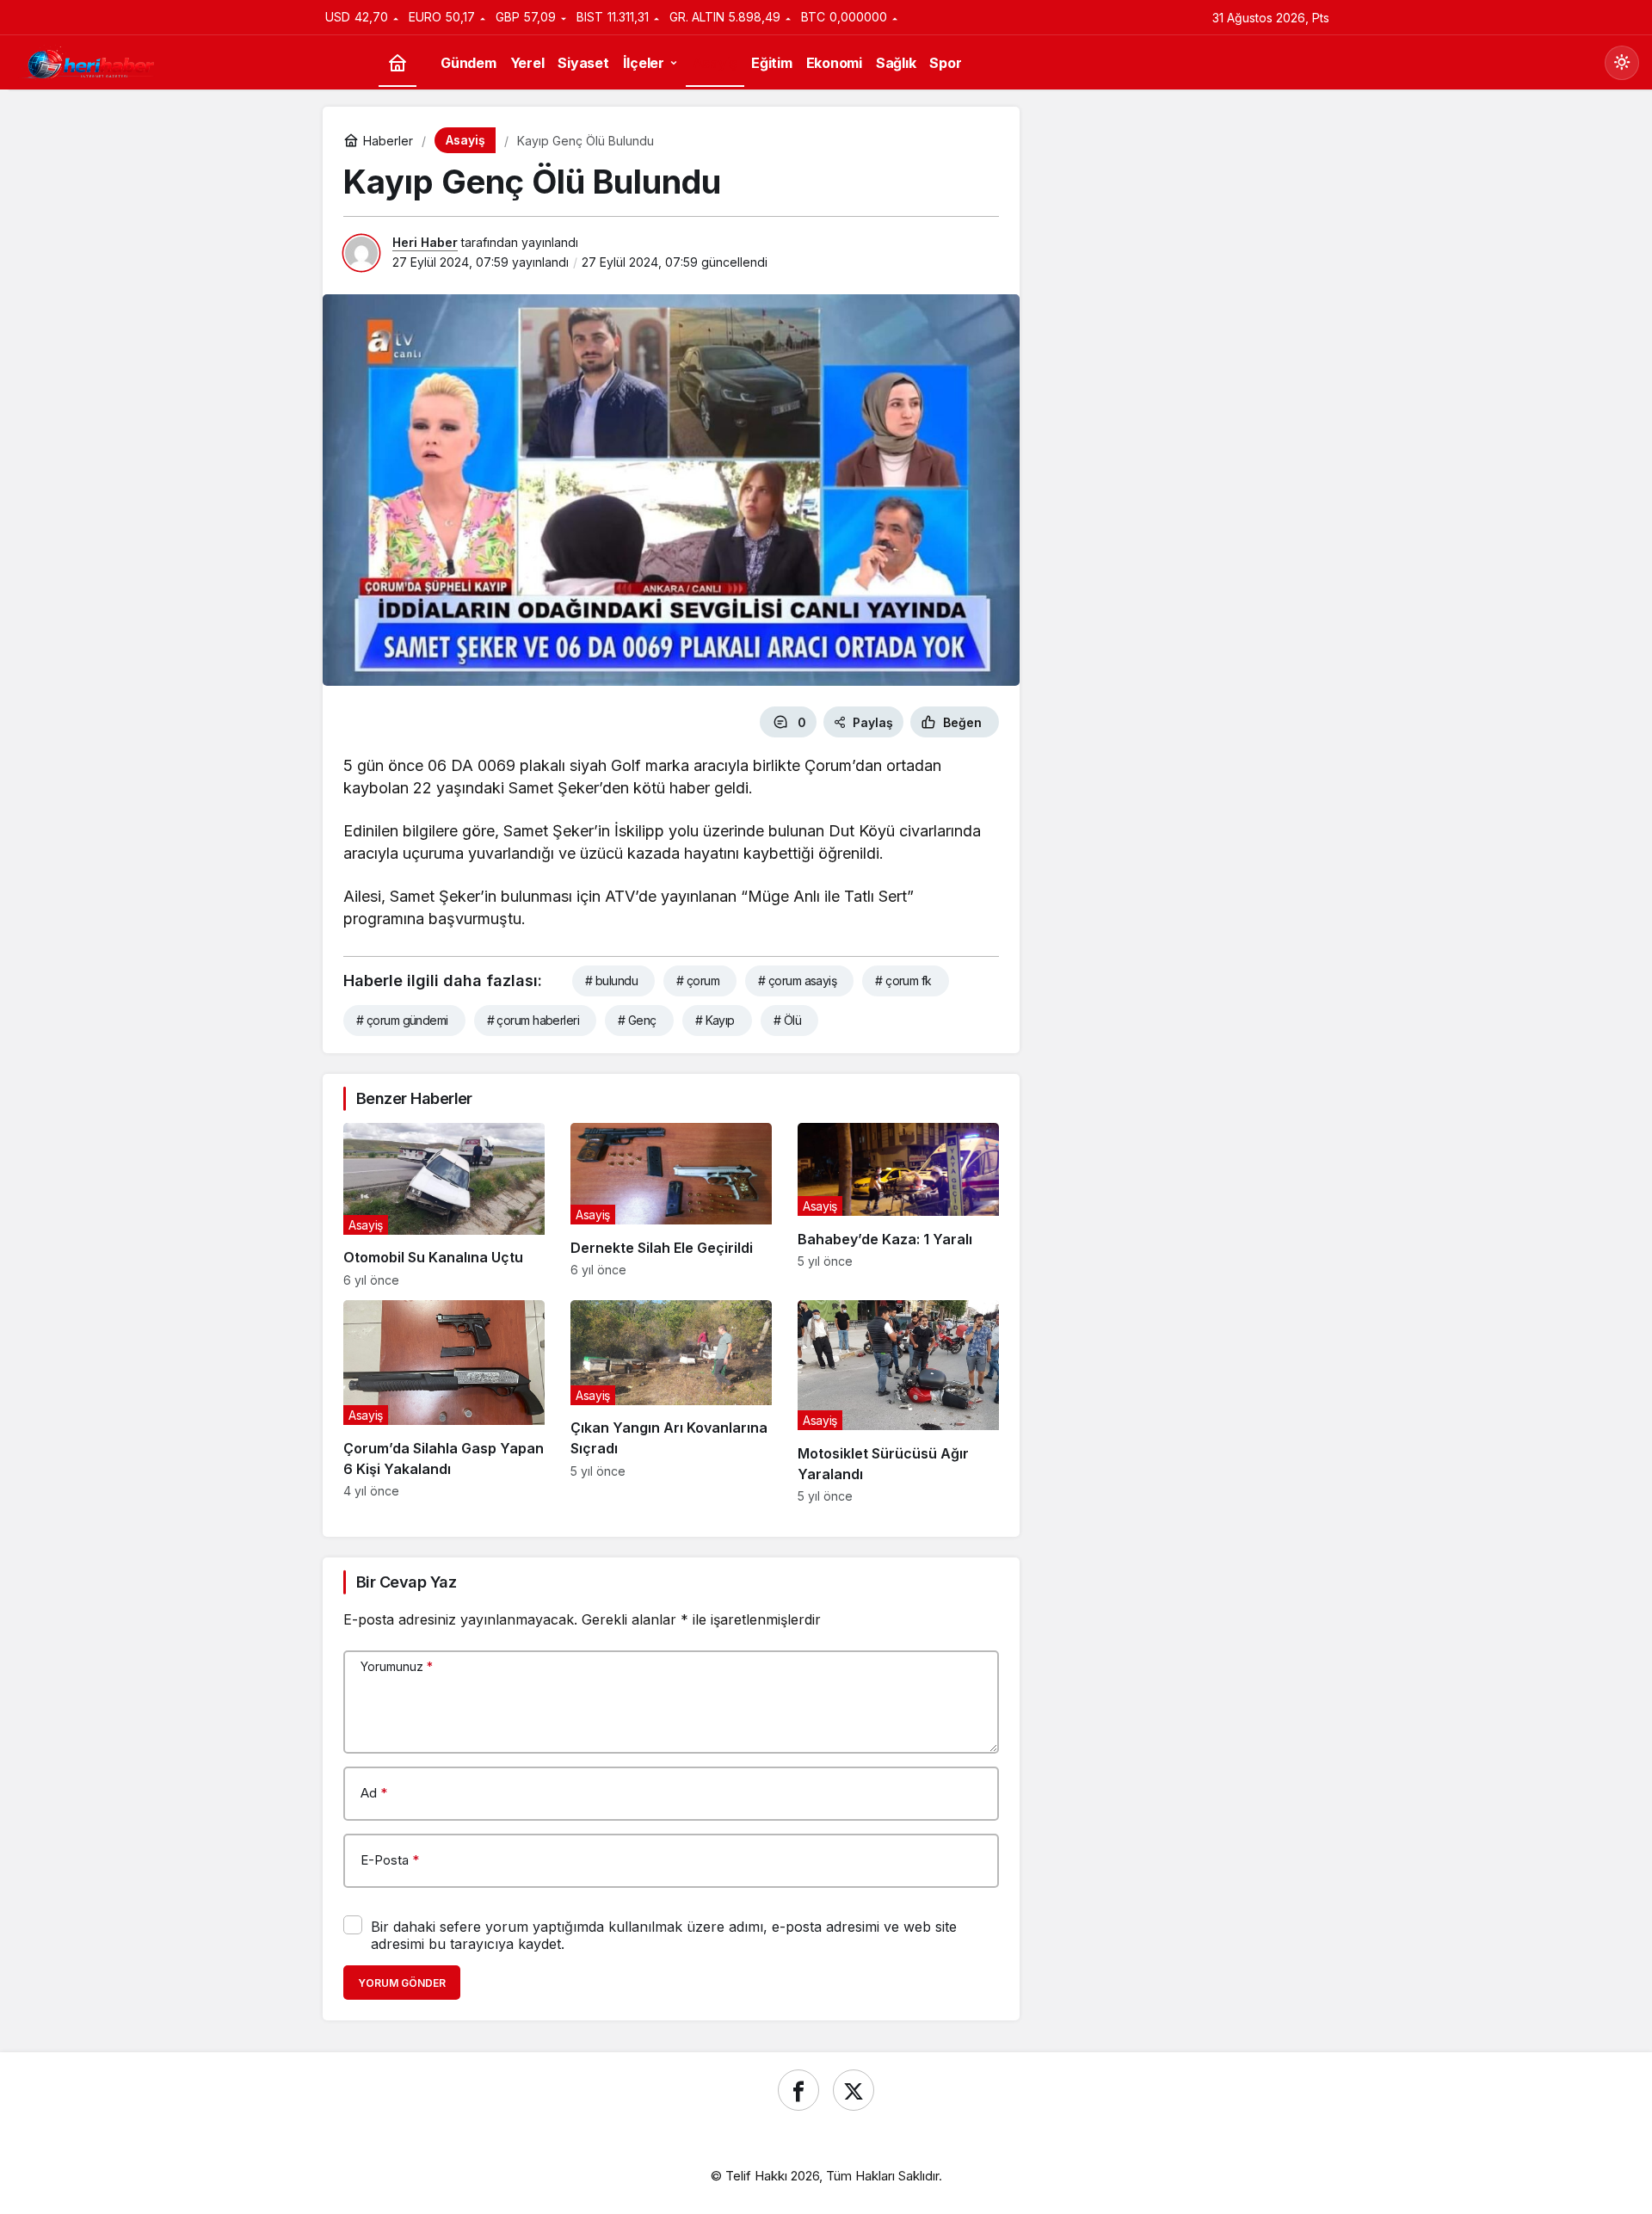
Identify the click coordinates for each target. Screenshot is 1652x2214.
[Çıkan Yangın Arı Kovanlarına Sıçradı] (671, 1402)
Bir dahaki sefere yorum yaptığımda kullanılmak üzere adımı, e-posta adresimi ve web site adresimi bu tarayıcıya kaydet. (664, 1935)
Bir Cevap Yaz (406, 1582)
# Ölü (787, 1020)
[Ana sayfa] (398, 63)
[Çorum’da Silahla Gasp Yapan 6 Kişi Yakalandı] (444, 1402)
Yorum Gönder (402, 1983)
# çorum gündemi (402, 1020)
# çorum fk (903, 981)
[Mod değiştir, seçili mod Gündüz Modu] (1622, 63)
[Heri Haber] (90, 61)
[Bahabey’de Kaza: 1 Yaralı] (898, 1205)
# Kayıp (715, 1020)
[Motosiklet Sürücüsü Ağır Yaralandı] (898, 1402)
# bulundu (611, 981)
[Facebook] (798, 2090)
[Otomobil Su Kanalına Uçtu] (444, 1205)
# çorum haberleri (533, 1020)
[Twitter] (854, 2090)
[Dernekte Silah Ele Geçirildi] (671, 1205)
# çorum (698, 981)
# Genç (637, 1020)
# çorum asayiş (797, 981)
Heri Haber (425, 242)
